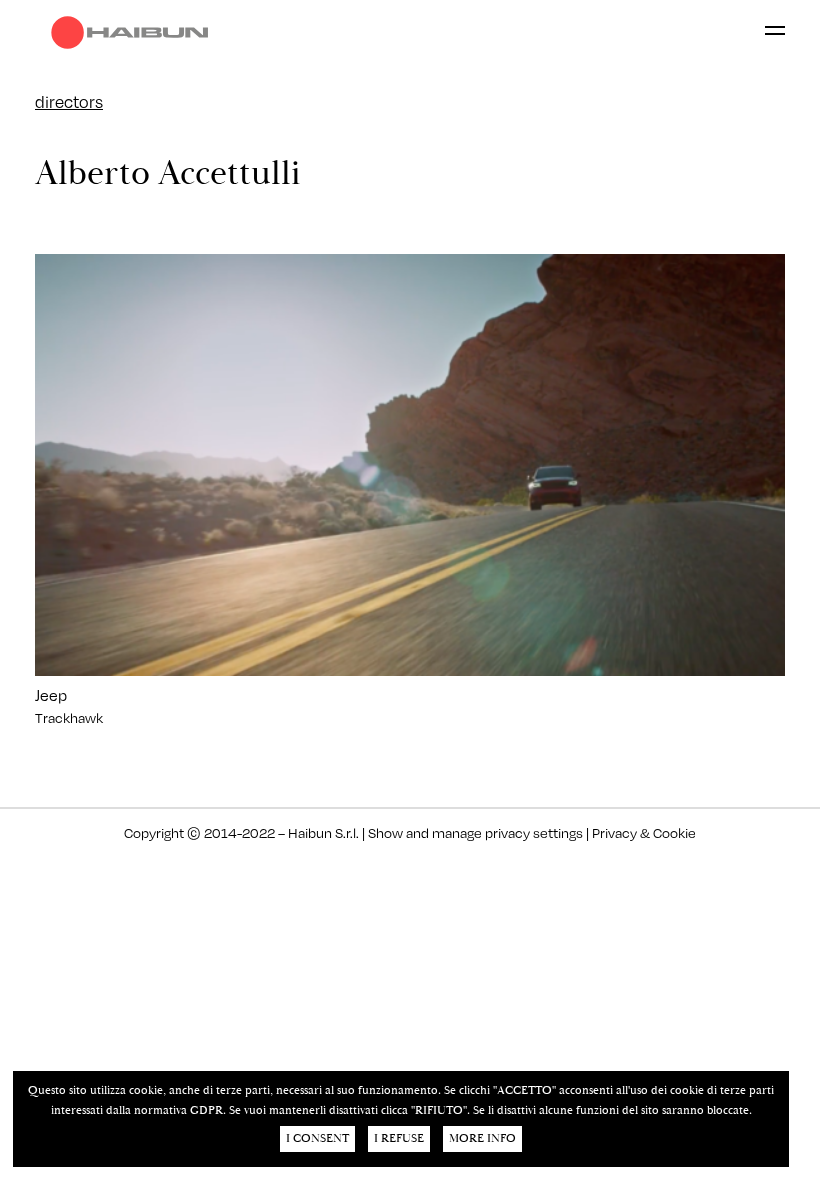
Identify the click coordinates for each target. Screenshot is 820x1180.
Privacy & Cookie (642, 832)
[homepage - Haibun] (135, 32)
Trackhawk (69, 717)
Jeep (51, 694)
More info (482, 1138)
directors (69, 101)
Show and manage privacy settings (475, 832)
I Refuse (399, 1138)
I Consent (317, 1138)
